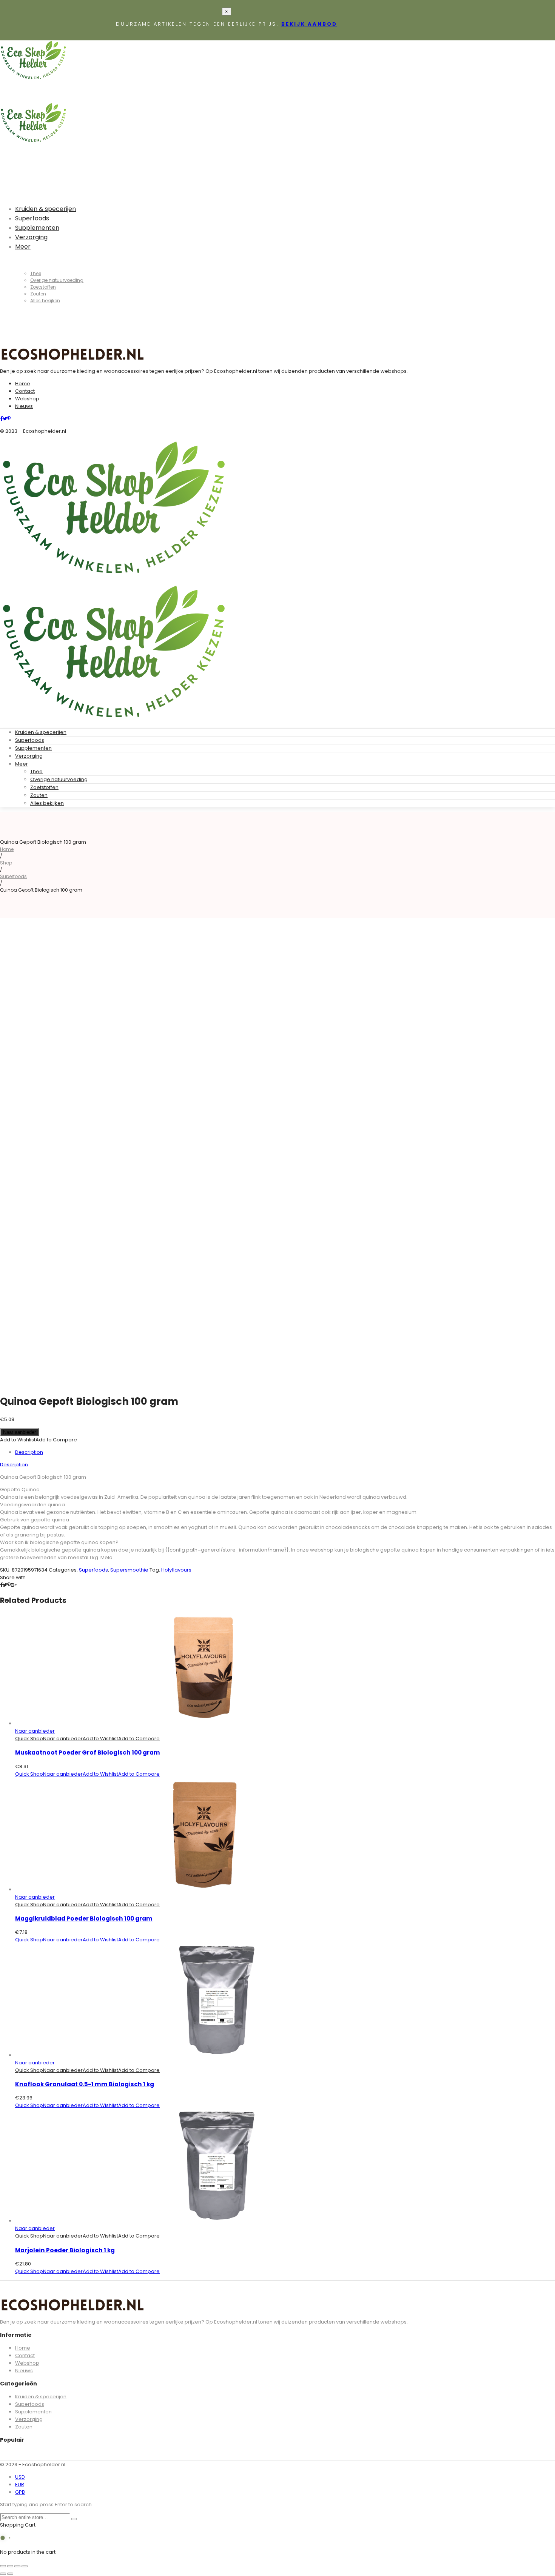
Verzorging (29, 756)
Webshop (27, 399)
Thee (36, 771)
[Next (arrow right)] (10, 2574)
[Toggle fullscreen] (17, 2566)
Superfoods (30, 740)
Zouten (39, 795)
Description (29, 1452)
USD (20, 2477)
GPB (20, 2492)
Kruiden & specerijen (41, 732)
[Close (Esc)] (3, 2566)
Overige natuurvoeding (59, 779)
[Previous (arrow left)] (3, 2574)
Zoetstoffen (44, 787)
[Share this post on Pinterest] (9, 1585)
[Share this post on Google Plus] (14, 1585)
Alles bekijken (47, 803)
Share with (13, 1577)
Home (23, 384)
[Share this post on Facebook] (1, 1585)
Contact (25, 391)
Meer (22, 764)
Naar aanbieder (19, 1432)
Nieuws (24, 406)
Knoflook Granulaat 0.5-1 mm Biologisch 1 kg (85, 2084)
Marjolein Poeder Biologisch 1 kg (65, 2250)
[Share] (10, 2566)
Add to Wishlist (18, 1440)
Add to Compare (56, 1440)
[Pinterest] (9, 419)
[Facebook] (1, 419)
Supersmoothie (129, 1570)
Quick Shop (29, 1739)
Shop (6, 863)
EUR (20, 2484)
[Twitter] (5, 419)
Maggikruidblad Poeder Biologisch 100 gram (84, 1919)
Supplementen (33, 748)
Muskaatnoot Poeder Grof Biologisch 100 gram (88, 1752)
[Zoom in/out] (25, 2566)
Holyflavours (176, 1570)
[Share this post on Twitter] (5, 1585)
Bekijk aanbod (309, 24)
